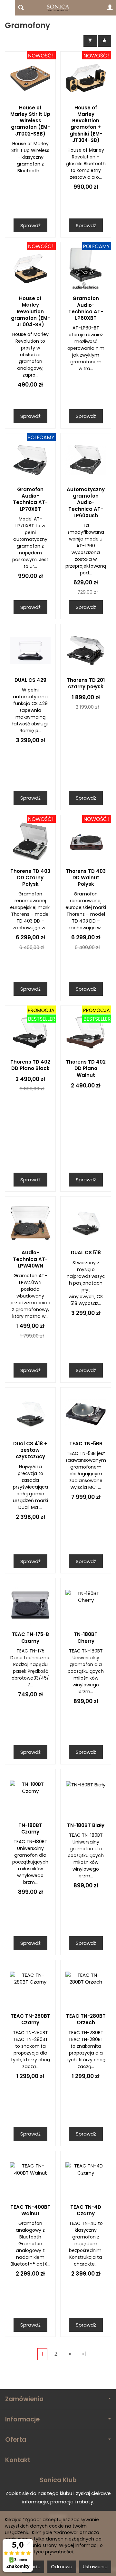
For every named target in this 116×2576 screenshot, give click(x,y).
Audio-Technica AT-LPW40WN (30, 1259)
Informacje (22, 2419)
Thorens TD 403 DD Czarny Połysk (30, 878)
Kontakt (18, 2460)
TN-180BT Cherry (86, 1637)
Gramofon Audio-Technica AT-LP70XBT (30, 499)
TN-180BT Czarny (30, 1828)
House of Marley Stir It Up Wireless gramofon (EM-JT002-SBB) (30, 121)
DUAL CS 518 (86, 1253)
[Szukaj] (21, 8)
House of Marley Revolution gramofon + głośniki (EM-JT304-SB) (86, 124)
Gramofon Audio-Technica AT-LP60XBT (86, 308)
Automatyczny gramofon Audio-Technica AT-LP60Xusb (86, 502)
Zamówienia (24, 2399)
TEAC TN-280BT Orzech (86, 2019)
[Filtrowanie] (90, 41)
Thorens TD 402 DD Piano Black (30, 1065)
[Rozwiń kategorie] (7, 8)
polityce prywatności (49, 2552)
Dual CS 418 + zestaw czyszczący (30, 1450)
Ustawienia (95, 2567)
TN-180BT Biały (86, 1825)
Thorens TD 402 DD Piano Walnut (86, 1068)
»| (84, 2354)
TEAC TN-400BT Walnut (30, 2210)
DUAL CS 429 (30, 680)
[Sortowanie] (105, 41)
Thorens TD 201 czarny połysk (86, 683)
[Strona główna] (58, 8)
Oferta (16, 2440)
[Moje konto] (110, 8)
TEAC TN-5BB (86, 1444)
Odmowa (62, 2567)
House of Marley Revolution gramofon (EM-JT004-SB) (30, 311)
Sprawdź (30, 225)
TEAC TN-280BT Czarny (30, 2019)
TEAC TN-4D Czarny (86, 2210)
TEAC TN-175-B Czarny (30, 1637)
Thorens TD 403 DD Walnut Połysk (86, 878)
